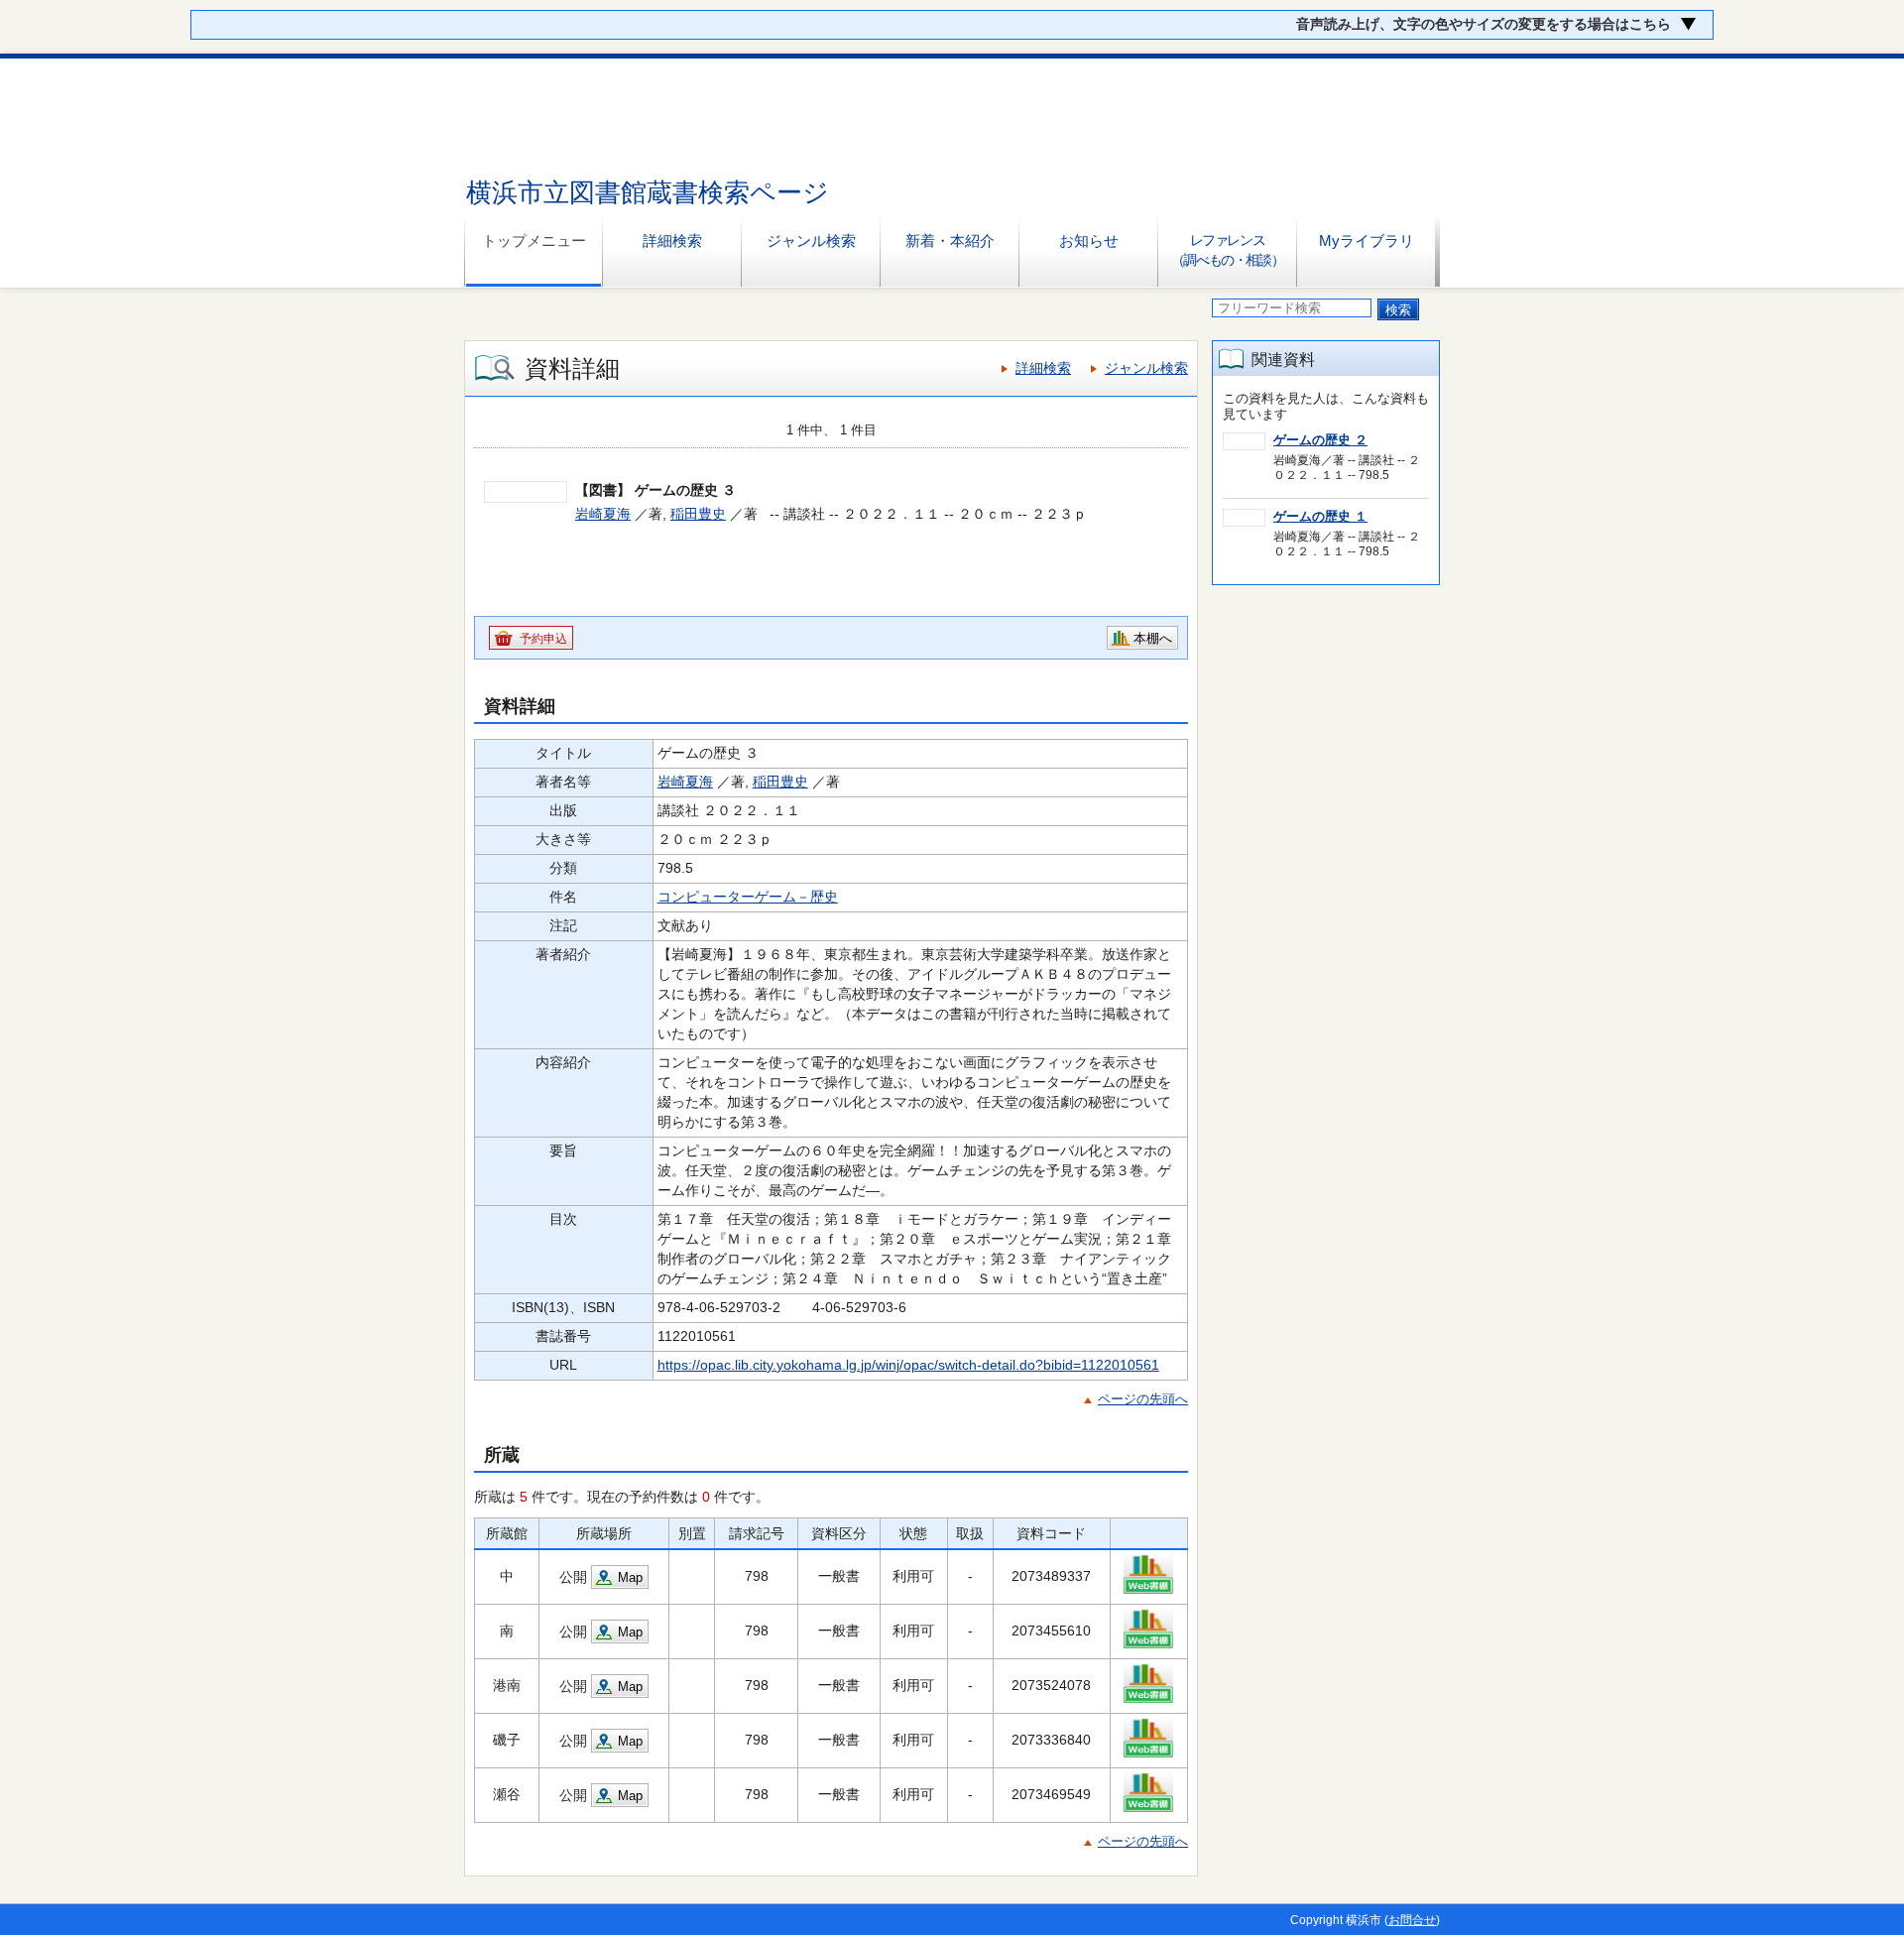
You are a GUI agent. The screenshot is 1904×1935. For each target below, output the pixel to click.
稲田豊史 (698, 514)
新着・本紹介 (950, 241)
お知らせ (1089, 241)
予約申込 (543, 639)
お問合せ (1412, 1920)
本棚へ (1153, 638)
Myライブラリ (1367, 241)
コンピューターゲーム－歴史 (748, 897)
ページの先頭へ (1143, 1399)
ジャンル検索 (811, 241)
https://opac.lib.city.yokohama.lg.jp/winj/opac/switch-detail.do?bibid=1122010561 (908, 1365)
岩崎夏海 (603, 514)
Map (630, 1577)
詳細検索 (672, 241)
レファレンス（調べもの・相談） (1227, 250)
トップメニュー (534, 241)
